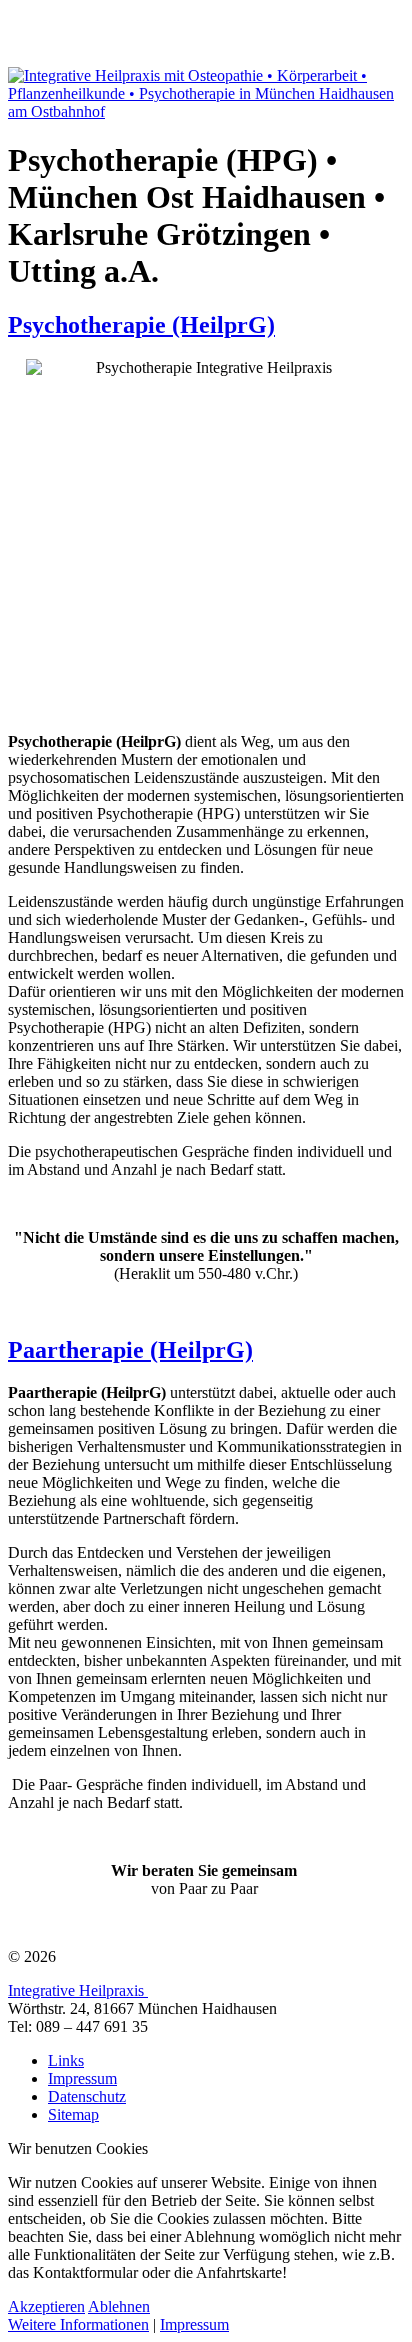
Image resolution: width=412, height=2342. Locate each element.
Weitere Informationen (78, 2324)
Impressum (82, 2078)
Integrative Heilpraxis (78, 1990)
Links (66, 2060)
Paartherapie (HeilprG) (130, 1350)
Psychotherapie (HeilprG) (141, 325)
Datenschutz (87, 2096)
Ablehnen (119, 2306)
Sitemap (73, 2114)
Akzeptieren (46, 2306)
